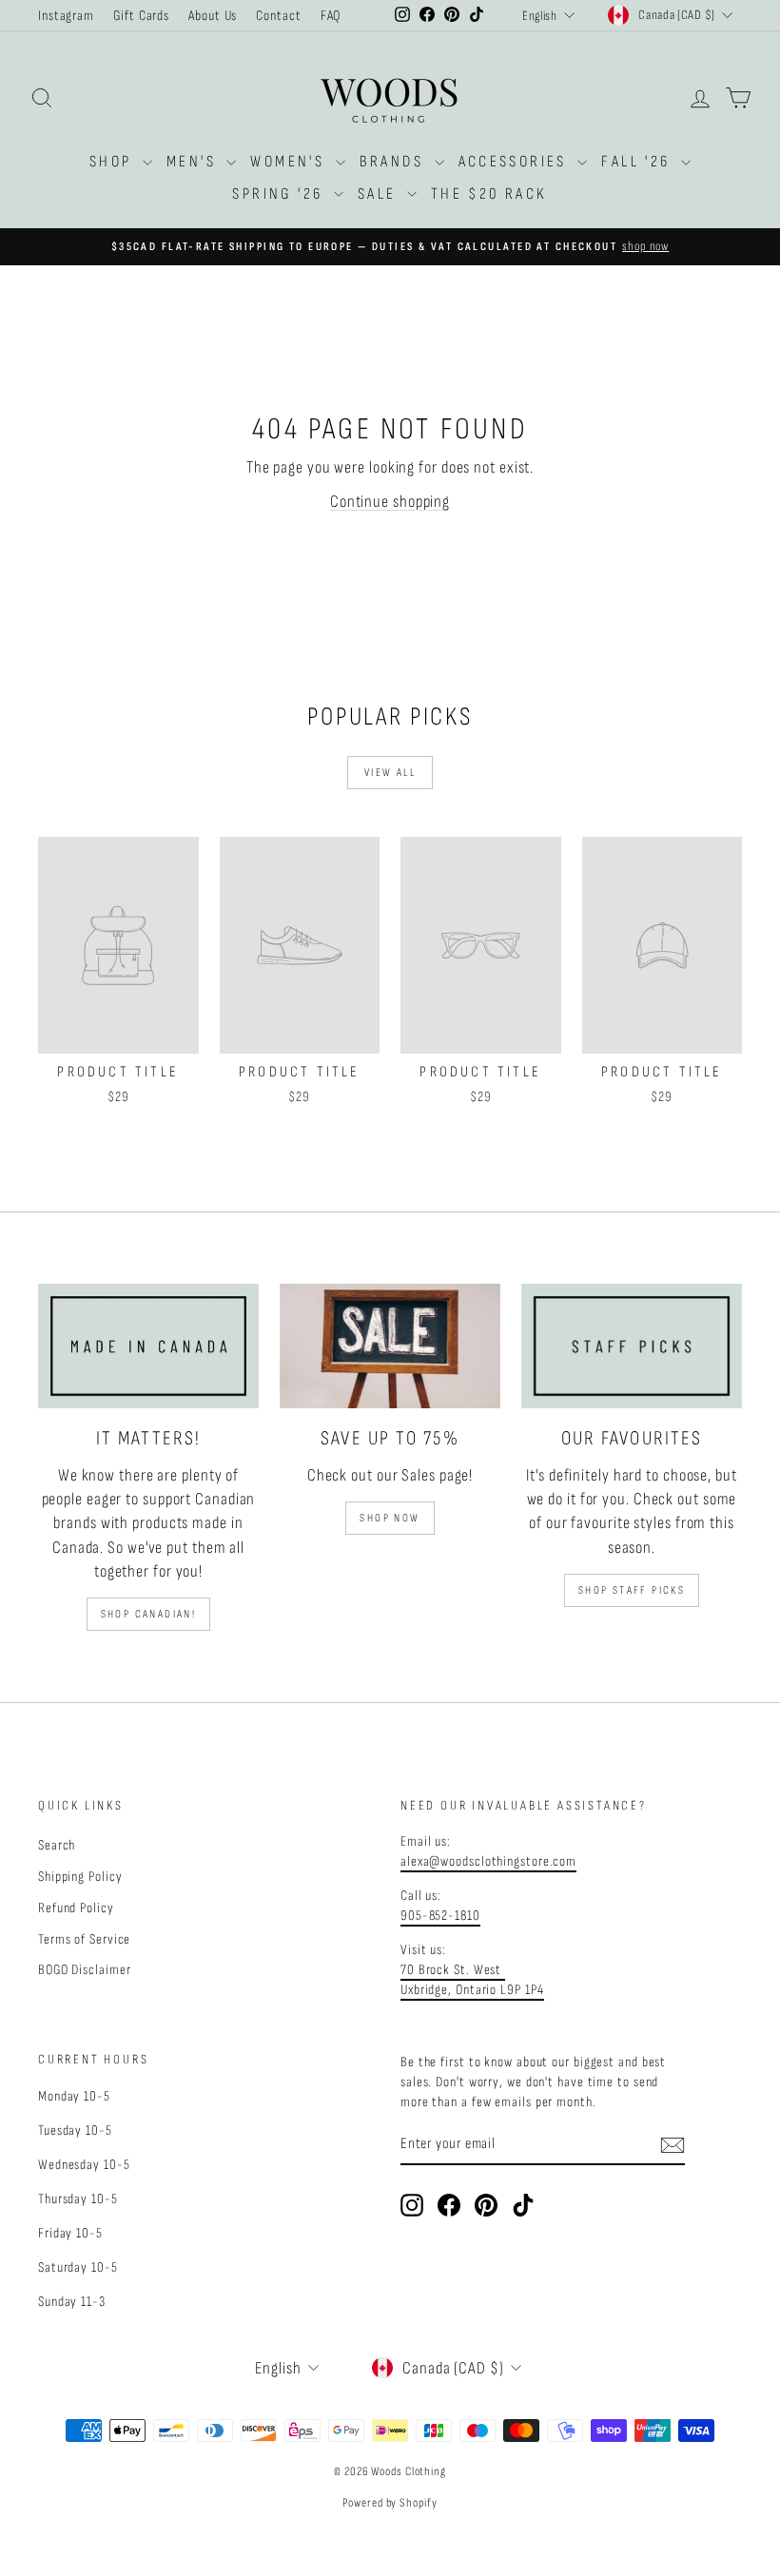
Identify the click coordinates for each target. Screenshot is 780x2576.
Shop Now (390, 1518)
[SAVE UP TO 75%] (390, 1346)
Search (57, 1845)
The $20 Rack (489, 194)
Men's (194, 162)
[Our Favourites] (632, 1346)
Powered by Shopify (390, 2503)
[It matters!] (148, 1346)
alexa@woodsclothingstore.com (488, 1861)
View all (390, 773)
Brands (395, 162)
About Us (213, 16)
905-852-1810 (440, 1916)
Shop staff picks (632, 1590)
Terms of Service (84, 1939)
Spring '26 (280, 194)
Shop (114, 162)
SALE (380, 194)
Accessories (516, 162)
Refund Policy (76, 1908)
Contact (278, 16)
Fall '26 (639, 162)
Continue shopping (390, 502)
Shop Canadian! (149, 1614)
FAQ (331, 16)
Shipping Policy (80, 1877)
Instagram (66, 16)
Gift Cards (141, 16)
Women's (290, 162)
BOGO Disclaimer (85, 1970)
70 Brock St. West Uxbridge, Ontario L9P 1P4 (472, 1980)
